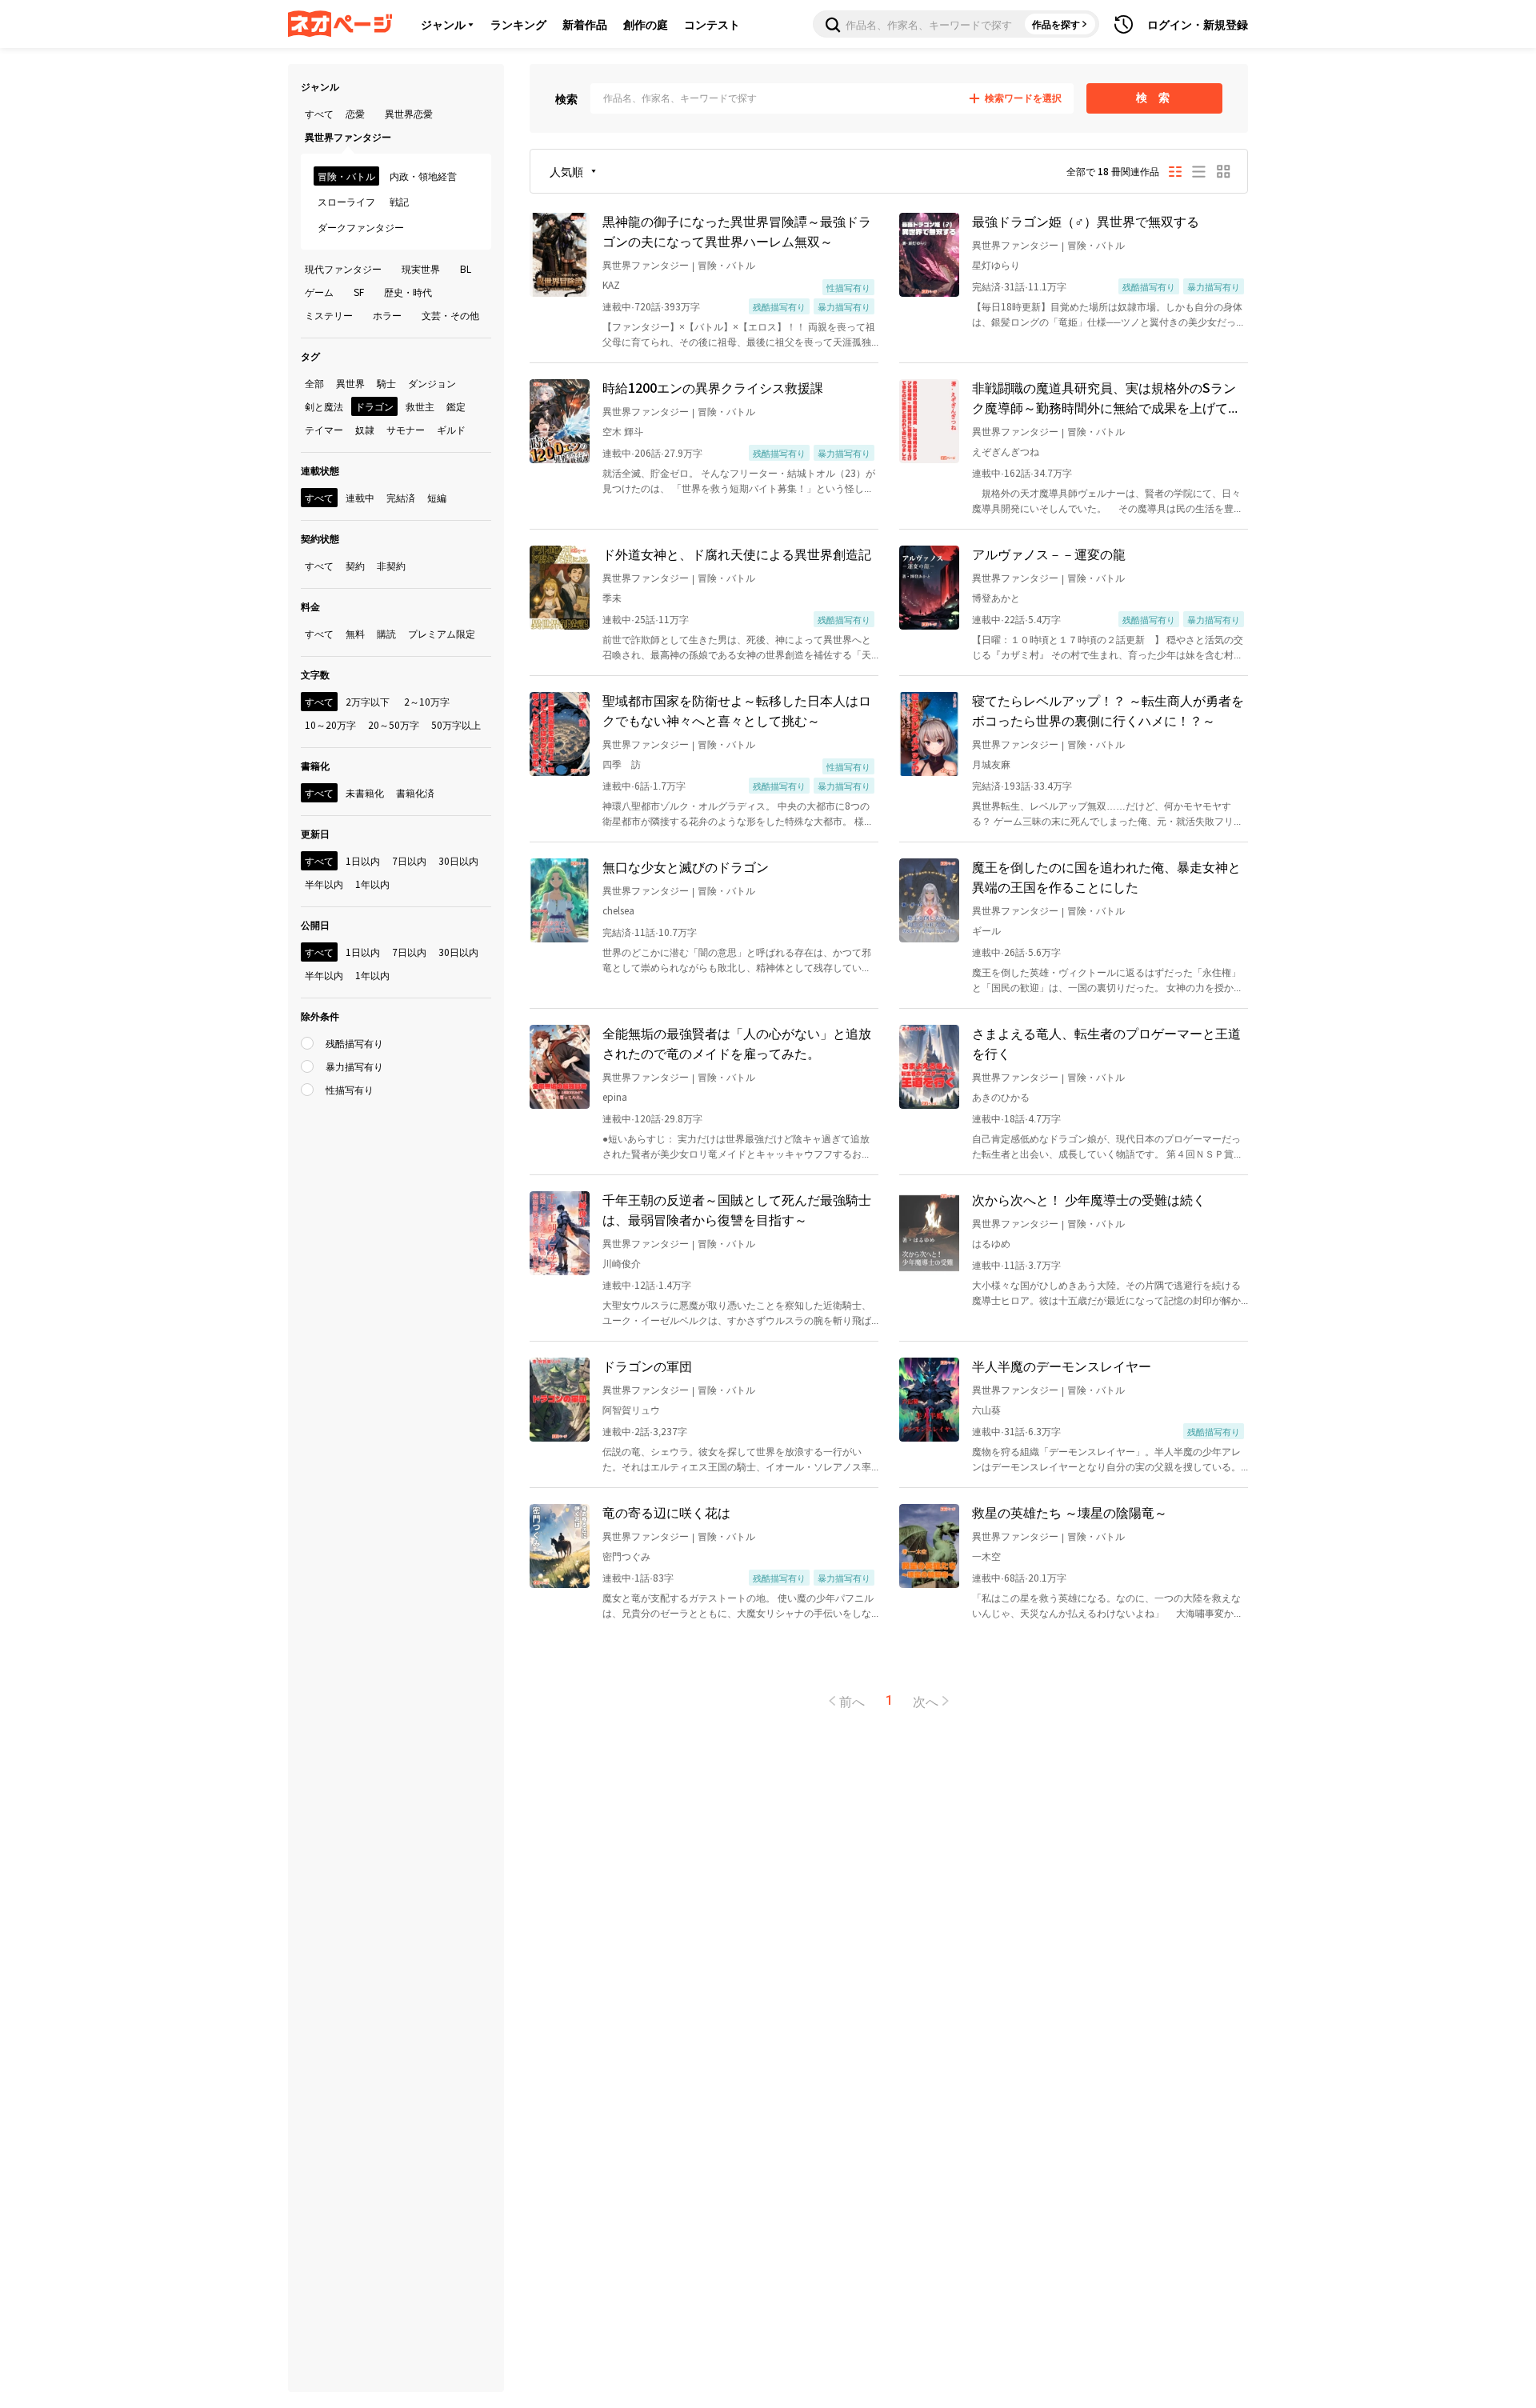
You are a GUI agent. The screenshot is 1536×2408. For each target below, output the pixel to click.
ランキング (518, 24)
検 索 (1155, 98)
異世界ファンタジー (646, 264)
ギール (986, 930)
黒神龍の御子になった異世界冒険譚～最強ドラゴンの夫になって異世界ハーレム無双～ (737, 231)
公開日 (315, 924)
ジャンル (443, 24)
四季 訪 (622, 764)
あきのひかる (1001, 1096)
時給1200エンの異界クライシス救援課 (713, 387)
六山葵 (986, 1409)
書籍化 (315, 765)
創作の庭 (646, 24)
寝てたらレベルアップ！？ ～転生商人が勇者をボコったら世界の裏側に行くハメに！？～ (1108, 710)
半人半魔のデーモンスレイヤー (1062, 1366)
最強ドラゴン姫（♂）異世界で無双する (1086, 221)
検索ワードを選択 (1023, 98)
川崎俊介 (622, 1263)
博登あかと (996, 597)
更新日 (315, 833)
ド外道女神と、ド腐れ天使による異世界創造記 (737, 554)
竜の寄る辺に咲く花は (666, 1512)
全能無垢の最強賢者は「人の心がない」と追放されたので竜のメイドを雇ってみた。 (737, 1043)
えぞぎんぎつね (1006, 451)
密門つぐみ (626, 1556)
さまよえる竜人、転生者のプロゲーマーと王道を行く (1106, 1043)
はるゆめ (991, 1243)
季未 (612, 597)
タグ (310, 356)
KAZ (611, 284)
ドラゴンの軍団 (647, 1366)
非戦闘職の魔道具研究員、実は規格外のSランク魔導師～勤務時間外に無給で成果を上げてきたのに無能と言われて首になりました (1106, 398)
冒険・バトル (726, 264)
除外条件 (320, 1016)
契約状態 (320, 538)
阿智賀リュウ (631, 1409)
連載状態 (320, 470)
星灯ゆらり (996, 264)
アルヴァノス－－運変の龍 (1049, 554)
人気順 (566, 171)
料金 (310, 606)
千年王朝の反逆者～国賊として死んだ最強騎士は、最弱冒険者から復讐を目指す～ (737, 1209)
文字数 (315, 674)
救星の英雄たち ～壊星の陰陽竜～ (1070, 1512)
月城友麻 (991, 764)
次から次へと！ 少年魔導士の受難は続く (1089, 1199)
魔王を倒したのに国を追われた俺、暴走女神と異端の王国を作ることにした (1106, 876)
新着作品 (585, 24)
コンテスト (712, 24)
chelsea (618, 910)
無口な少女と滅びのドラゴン (686, 866)
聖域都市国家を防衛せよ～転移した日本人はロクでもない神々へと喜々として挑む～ (737, 710)
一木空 (986, 1556)
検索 (566, 98)
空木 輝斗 (623, 431)
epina (615, 1096)
